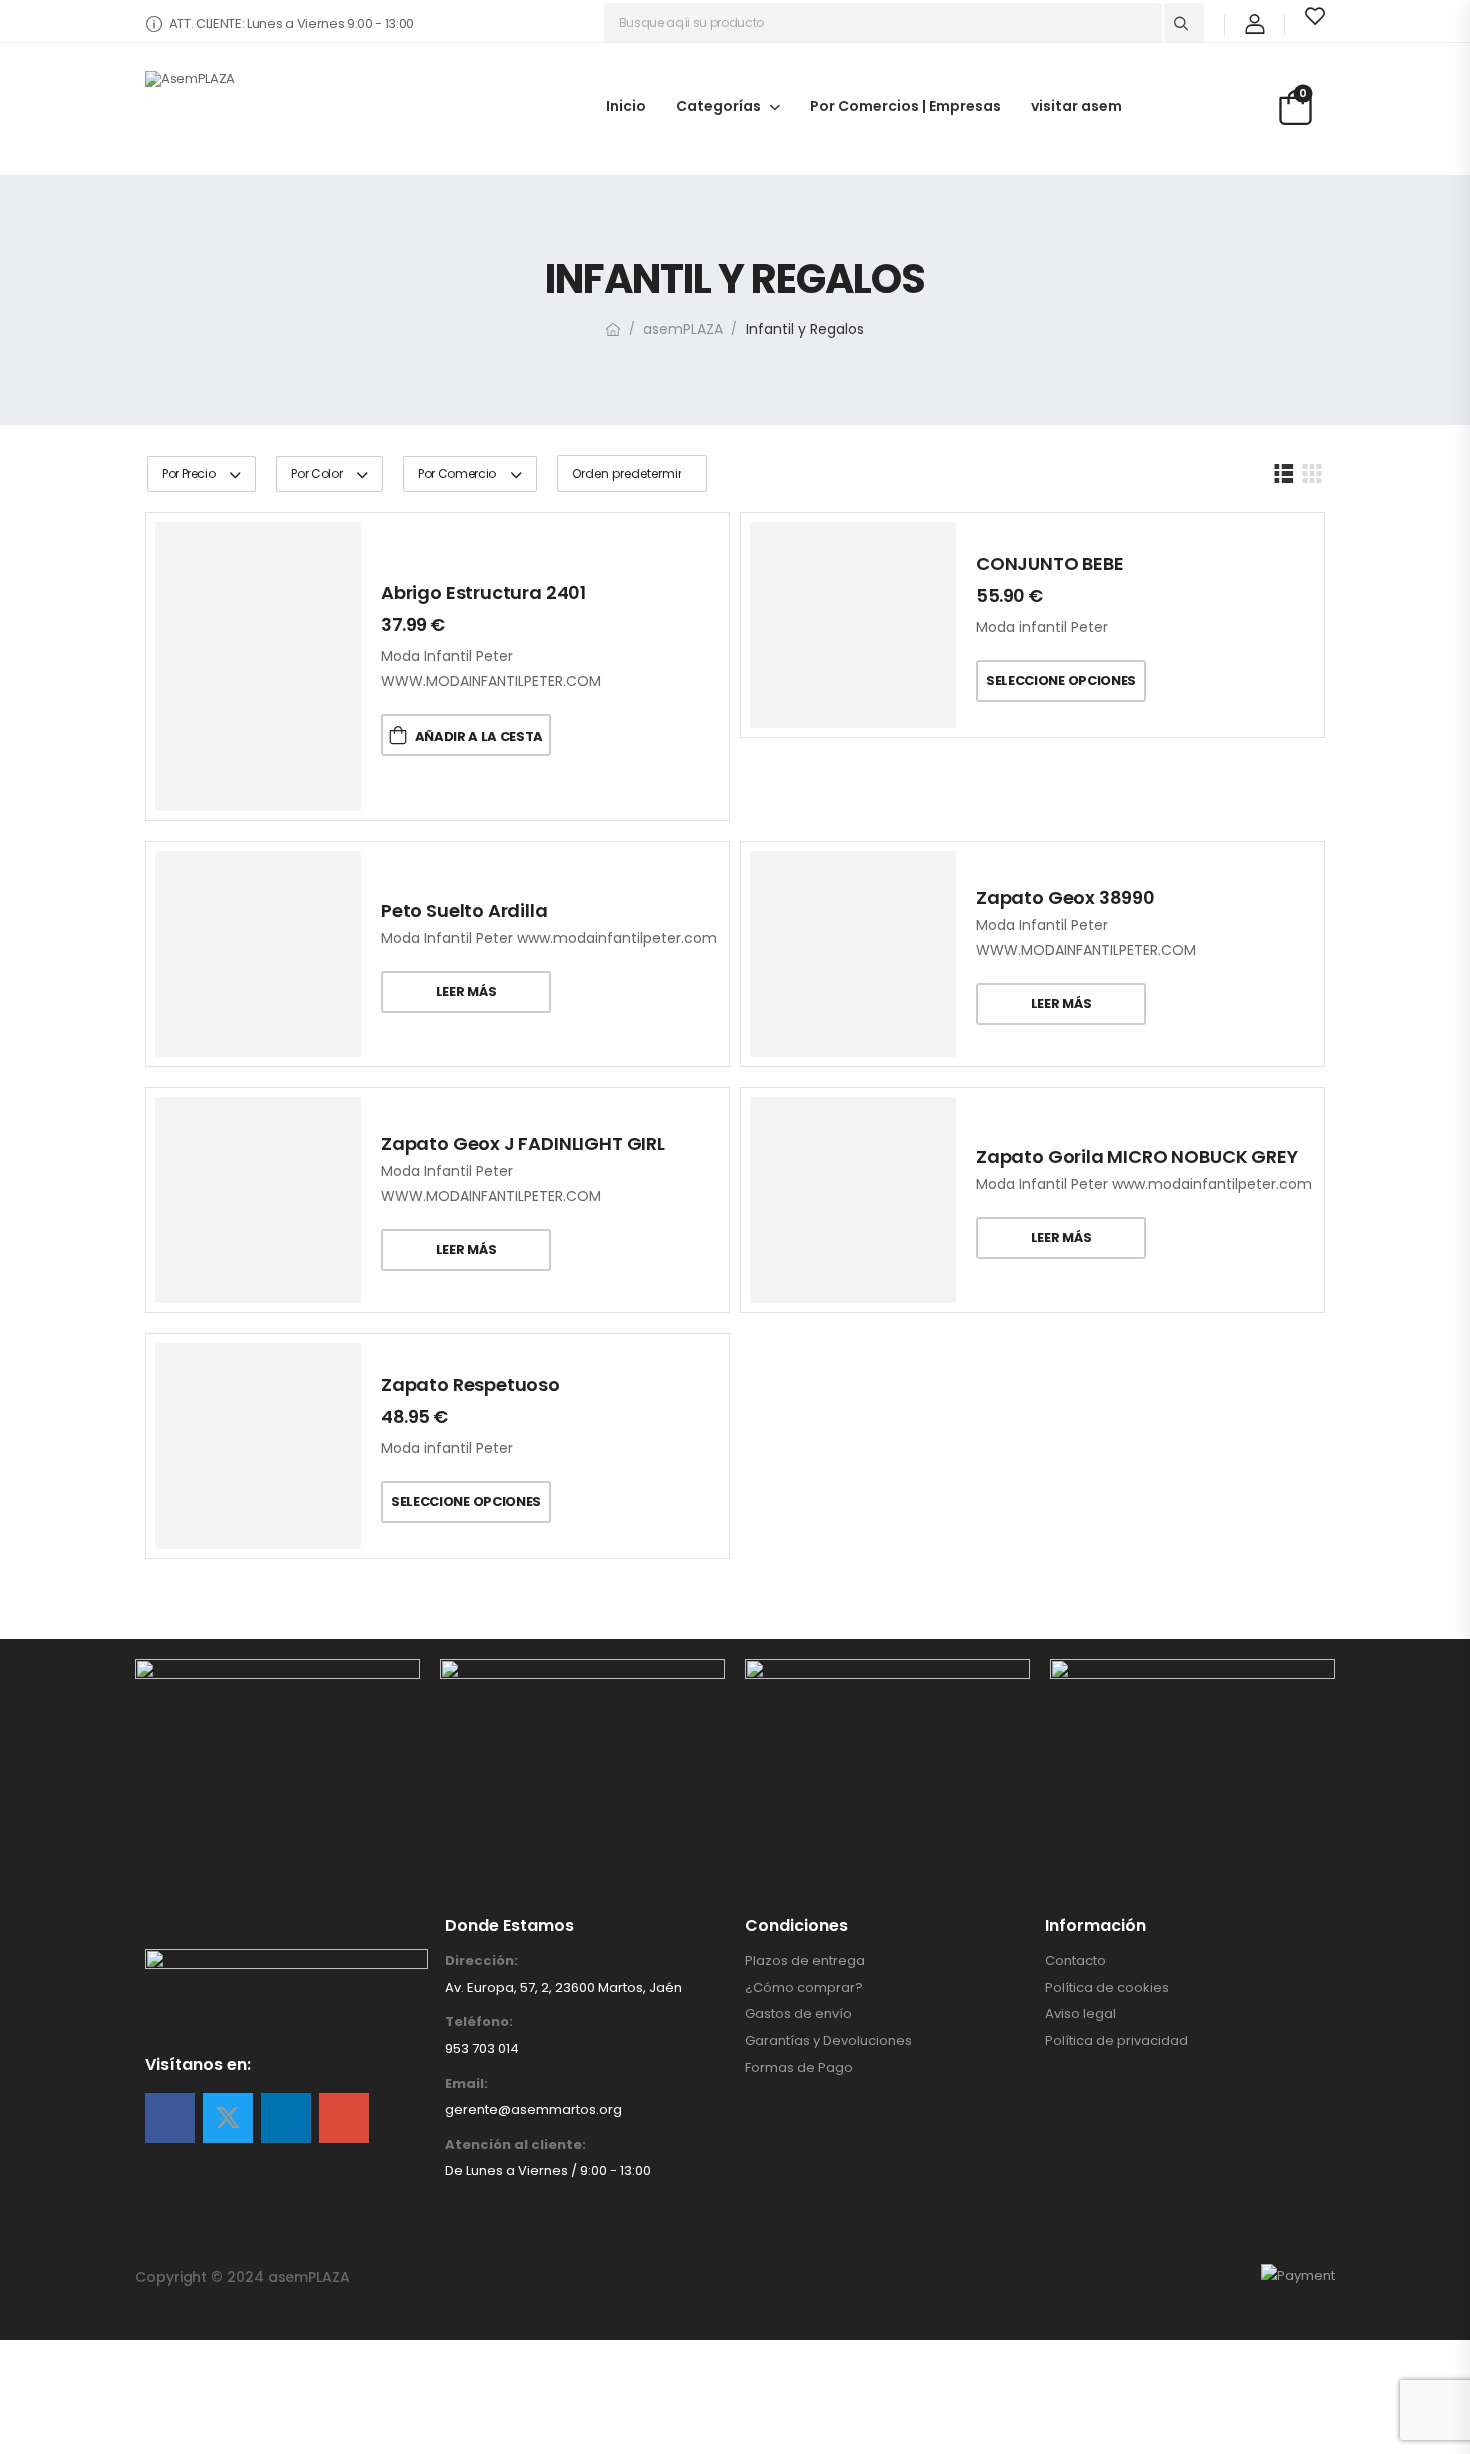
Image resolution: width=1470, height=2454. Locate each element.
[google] (344, 2118)
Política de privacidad (1116, 2041)
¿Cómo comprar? (804, 1988)
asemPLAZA (683, 329)
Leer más (466, 991)
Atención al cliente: (515, 2145)
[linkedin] (286, 2118)
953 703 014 (482, 2048)
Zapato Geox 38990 (1065, 897)
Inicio (626, 105)
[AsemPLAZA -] (295, 111)
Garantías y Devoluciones (828, 2041)
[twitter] (228, 2118)
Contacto (1075, 1961)
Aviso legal (1080, 2014)
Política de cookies (1107, 1988)
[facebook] (170, 2118)
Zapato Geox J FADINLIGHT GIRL (523, 1143)
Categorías (718, 105)
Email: (466, 2084)
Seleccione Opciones (1061, 680)
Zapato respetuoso (470, 1384)
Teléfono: (479, 2022)
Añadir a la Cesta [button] (479, 736)
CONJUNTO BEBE (1050, 563)
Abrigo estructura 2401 (483, 592)
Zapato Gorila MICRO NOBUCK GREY (1136, 1156)
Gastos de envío (798, 2014)
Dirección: (481, 1961)
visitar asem (1076, 105)
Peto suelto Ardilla (464, 910)
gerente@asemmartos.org (533, 2109)
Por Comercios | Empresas (905, 105)
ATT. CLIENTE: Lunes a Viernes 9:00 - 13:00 (291, 23)
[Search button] (1184, 23)
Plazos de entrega (805, 1961)
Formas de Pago (799, 2068)
